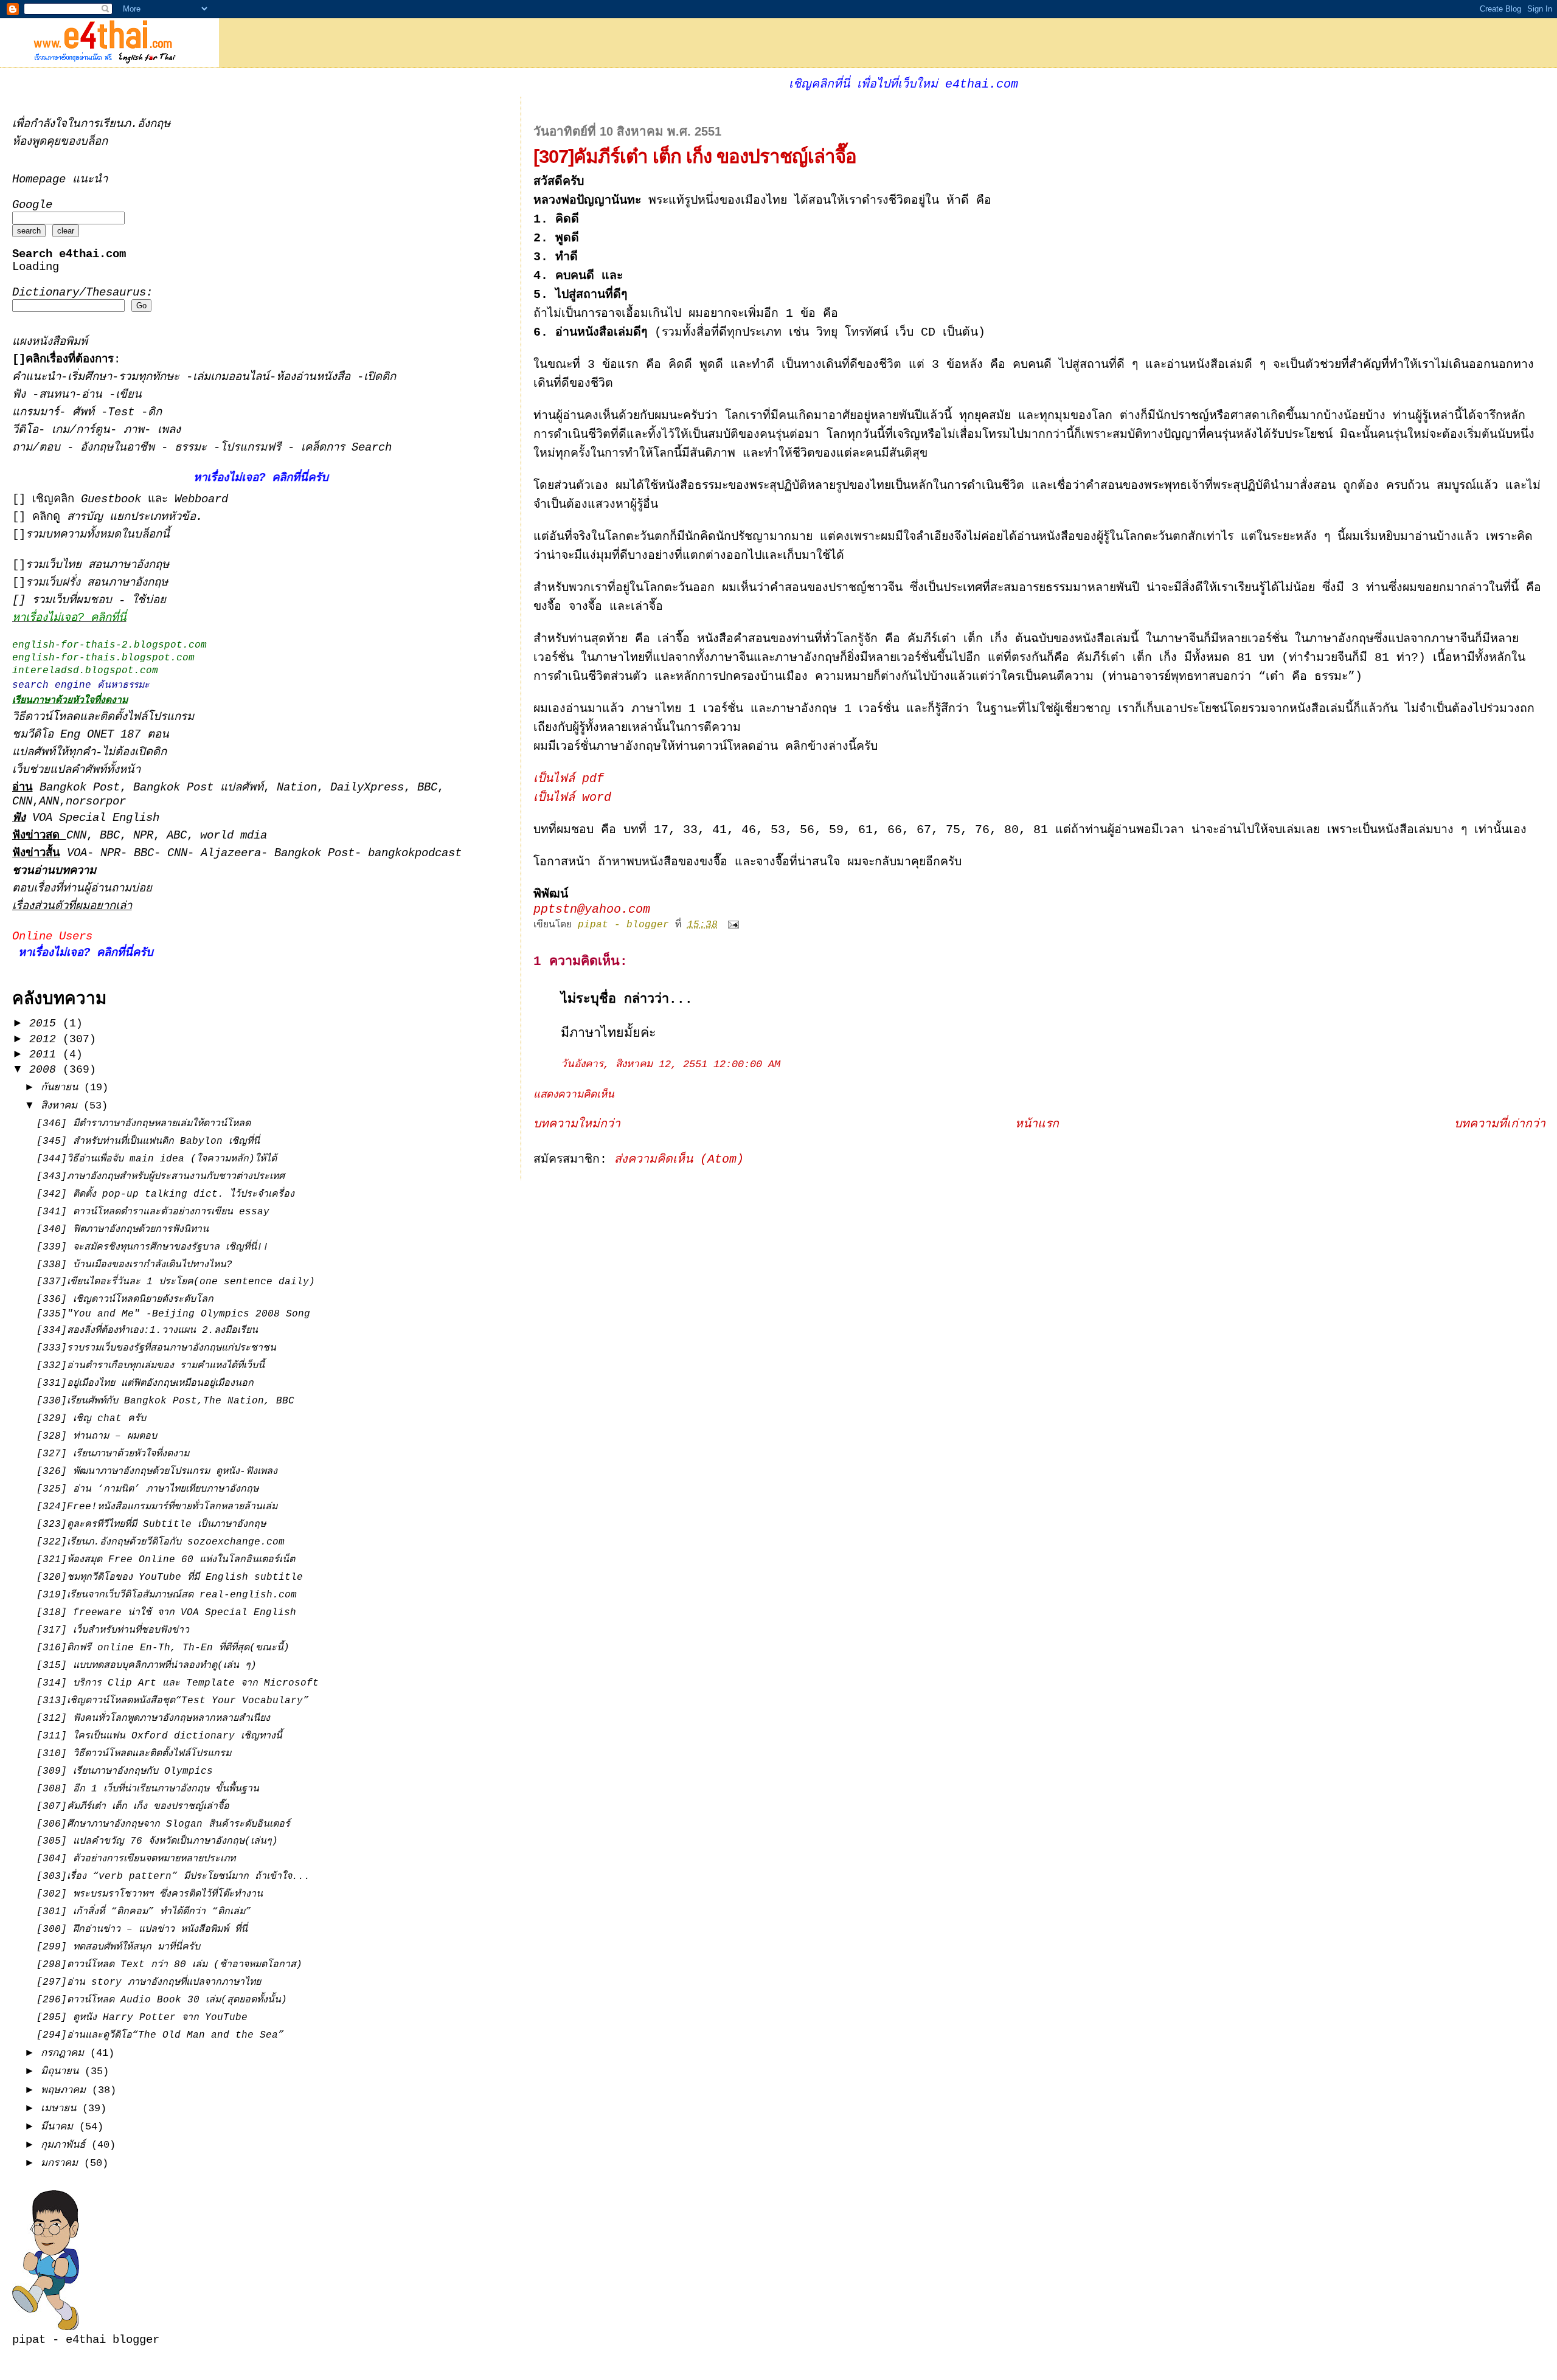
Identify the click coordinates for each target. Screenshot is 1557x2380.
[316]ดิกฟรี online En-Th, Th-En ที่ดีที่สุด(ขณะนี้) (163, 1648)
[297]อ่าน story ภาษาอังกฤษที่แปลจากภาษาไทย (149, 1982)
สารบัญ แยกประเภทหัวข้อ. (135, 517)
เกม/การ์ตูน (81, 430)
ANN (49, 802)
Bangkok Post (80, 788)
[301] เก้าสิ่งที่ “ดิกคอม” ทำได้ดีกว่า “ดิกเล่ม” (144, 1912)
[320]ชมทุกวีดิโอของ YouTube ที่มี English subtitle (170, 1577)
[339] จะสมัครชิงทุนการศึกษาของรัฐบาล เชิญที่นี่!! (153, 1247)
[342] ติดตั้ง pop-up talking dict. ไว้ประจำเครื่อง (165, 1194)
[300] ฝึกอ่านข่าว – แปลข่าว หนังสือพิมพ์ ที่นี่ (142, 1929)
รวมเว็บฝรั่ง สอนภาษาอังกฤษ (97, 583)
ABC (177, 836)
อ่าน (95, 395)
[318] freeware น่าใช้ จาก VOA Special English (166, 1613)
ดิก (155, 413)
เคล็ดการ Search (346, 448)
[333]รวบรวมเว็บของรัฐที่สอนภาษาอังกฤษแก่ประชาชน (156, 1348)
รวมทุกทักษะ (149, 377)
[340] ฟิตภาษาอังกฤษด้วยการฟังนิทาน (123, 1230)
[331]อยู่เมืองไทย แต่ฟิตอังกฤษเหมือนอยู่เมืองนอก (145, 1383)
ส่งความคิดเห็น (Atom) (679, 1160)
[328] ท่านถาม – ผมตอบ (97, 1436)
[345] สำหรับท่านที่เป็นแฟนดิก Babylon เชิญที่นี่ (148, 1141)
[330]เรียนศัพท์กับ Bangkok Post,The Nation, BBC (165, 1401)
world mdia (234, 836)
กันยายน (62, 1088)
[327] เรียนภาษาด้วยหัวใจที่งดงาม (113, 1454)
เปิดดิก (380, 377)
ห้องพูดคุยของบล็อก (60, 142)
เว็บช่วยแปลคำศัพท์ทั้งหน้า (76, 770)
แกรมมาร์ (36, 413)
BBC (427, 788)
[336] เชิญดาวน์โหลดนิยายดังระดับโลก (125, 1299)
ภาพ (134, 430)
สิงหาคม (62, 1106)
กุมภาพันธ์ (66, 2145)
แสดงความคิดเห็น (574, 1095)
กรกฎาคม (65, 2053)
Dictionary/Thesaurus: (82, 293)
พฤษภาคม (66, 2090)
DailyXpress (367, 788)
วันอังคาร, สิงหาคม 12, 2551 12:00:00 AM (671, 1064)
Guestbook (111, 500)
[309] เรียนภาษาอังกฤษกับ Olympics (125, 1771)
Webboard (201, 500)
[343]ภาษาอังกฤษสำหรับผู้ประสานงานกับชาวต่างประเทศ (161, 1177)
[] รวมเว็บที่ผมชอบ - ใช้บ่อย (89, 600)
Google (32, 205)
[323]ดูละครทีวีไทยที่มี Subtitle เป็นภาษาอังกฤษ (151, 1524)
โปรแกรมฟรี (254, 448)
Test (124, 413)
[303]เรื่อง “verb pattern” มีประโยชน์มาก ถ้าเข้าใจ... (173, 1877)
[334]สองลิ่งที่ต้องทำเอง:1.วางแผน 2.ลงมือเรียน (147, 1330)
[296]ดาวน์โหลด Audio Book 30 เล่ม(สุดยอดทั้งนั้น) (162, 2000)
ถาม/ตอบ (40, 448)
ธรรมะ (194, 448)
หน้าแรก (1037, 1124)
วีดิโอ (25, 430)
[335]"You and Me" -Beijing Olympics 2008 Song (173, 1314)
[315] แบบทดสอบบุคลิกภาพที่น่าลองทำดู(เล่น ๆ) (147, 1666)
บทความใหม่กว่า (577, 1124)
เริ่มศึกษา (90, 377)
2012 (46, 1039)
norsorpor (96, 802)
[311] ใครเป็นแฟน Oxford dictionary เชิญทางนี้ (159, 1736)
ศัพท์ (87, 413)
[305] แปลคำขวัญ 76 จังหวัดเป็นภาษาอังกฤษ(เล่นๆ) (157, 1841)
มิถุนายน (63, 2071)
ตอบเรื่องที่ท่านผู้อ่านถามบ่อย (82, 889)
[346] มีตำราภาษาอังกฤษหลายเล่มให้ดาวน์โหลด (144, 1124)
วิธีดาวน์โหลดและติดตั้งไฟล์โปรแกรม (103, 717)
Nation (297, 788)
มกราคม (62, 2163)
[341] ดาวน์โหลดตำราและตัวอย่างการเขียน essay (153, 1212)
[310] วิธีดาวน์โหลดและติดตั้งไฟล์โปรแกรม (134, 1754)
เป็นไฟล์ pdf (569, 779)
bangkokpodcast (415, 853)
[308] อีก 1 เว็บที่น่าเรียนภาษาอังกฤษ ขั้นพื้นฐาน (148, 1789)
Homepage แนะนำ (60, 180)
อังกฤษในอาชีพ (121, 448)
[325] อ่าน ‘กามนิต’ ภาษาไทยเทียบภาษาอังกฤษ (147, 1489)
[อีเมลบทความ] (735, 925)
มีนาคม (60, 2127)
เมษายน (61, 2108)
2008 (46, 1070)
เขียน (129, 395)
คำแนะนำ (36, 377)
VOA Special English (86, 818)
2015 (46, 1023)
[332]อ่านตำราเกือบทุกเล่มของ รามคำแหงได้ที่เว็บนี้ (151, 1366)
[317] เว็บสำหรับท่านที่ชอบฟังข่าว (113, 1630)
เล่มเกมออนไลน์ (231, 377)
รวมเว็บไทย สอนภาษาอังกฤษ (97, 565)
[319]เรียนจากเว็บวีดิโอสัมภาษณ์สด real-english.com (167, 1595)
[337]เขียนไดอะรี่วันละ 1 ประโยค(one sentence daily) (176, 1282)
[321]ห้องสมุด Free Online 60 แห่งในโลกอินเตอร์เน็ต (166, 1560)
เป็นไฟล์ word (572, 798)
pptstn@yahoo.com (592, 910)
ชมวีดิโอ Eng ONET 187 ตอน (91, 735)
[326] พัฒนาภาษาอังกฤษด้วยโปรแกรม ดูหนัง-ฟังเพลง (157, 1472)
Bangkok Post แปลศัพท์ (198, 788)
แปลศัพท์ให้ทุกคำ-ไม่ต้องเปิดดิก (89, 752)
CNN (22, 802)
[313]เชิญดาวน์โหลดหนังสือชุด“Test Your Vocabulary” (173, 1701)
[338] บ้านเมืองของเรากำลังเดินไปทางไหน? (134, 1265)
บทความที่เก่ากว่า (1500, 1124)
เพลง (169, 430)
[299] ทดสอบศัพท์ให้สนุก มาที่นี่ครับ (118, 1947)
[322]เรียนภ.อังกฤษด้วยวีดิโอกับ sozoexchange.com (161, 1542)
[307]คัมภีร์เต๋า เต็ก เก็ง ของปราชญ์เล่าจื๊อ (133, 1807)
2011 (46, 1054)
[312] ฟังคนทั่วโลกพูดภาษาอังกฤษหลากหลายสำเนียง (153, 1718)
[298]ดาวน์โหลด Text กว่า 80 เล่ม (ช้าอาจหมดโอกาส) (169, 1965)
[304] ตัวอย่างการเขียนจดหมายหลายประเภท (136, 1859)
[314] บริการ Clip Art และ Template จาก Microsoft (178, 1683)
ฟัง (22, 395)
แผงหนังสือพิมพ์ (50, 342)
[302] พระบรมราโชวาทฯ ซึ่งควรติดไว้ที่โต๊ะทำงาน (150, 1894)
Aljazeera (231, 853)
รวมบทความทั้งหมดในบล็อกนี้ (98, 535)
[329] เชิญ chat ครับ (91, 1419)
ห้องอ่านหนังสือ (313, 377)
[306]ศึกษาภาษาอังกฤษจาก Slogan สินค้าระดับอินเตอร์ (163, 1824)
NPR (143, 836)
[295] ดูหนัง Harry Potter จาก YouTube (142, 2018)
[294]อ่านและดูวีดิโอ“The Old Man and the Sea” (160, 2035)
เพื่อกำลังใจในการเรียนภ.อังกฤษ (91, 124)
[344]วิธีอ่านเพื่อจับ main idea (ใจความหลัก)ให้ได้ (157, 1159)
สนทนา (57, 395)
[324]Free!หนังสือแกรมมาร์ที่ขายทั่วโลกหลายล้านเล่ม (157, 1507)
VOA (77, 853)
